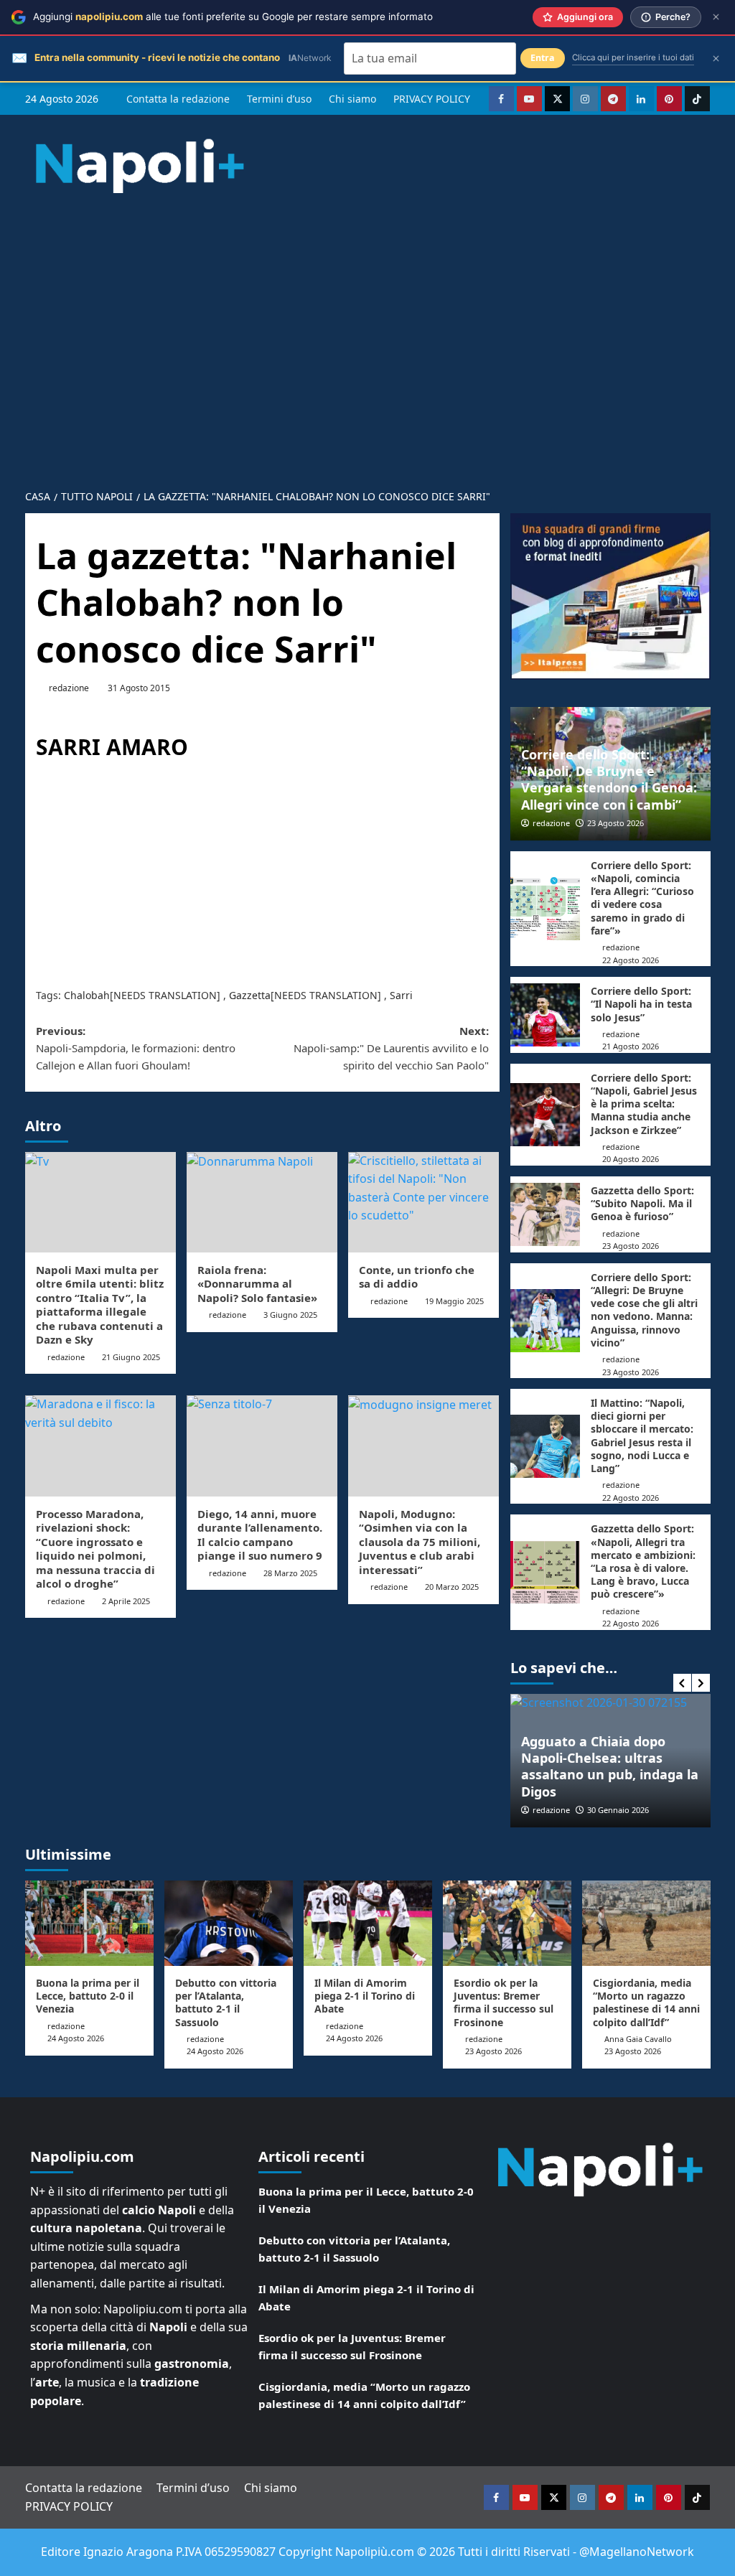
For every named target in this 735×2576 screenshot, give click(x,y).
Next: (391, 1048)
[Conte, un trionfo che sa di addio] (423, 1202)
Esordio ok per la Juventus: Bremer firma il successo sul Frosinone (504, 2003)
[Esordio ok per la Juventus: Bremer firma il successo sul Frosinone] (507, 1923)
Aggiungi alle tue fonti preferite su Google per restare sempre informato (233, 17)
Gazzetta (250, 995)
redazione (69, 688)
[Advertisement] (367, 329)
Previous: (136, 1048)
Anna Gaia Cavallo (638, 2039)
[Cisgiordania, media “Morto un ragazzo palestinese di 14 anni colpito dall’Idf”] (646, 1923)
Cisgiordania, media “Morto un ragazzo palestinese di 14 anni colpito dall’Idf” (646, 2003)
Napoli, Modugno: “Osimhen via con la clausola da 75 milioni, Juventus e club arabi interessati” (420, 1542)
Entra (543, 58)
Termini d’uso (279, 99)
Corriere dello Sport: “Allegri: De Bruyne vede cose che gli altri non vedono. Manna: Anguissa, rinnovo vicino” (644, 1310)
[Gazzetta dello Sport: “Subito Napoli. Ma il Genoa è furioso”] (546, 1214)
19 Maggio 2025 (454, 1301)
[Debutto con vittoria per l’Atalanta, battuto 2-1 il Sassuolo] (229, 1923)
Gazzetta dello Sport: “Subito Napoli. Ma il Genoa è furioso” (642, 1203)
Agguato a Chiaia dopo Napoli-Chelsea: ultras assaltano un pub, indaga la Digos (610, 1766)
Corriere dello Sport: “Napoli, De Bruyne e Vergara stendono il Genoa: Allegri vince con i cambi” (609, 779)
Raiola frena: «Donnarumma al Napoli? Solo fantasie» (257, 1284)
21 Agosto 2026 (631, 1046)
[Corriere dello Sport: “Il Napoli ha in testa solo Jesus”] (546, 1015)
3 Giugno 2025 (290, 1315)
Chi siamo (352, 99)
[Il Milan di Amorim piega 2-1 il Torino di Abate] (368, 1923)
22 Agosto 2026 (631, 960)
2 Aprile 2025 (126, 1601)
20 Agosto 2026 (631, 1159)
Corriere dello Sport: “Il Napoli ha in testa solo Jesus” (641, 1004)
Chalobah (87, 995)
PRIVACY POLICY (432, 99)
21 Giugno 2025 (131, 1357)
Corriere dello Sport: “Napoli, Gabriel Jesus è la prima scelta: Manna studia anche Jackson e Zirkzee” (644, 1104)
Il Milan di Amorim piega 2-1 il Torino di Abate (365, 1996)
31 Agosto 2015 (139, 688)
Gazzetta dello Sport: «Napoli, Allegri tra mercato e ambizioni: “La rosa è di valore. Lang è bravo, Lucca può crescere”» (643, 1561)
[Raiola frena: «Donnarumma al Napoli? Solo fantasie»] (262, 1202)
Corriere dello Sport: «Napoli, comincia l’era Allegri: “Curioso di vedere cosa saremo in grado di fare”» (642, 898)
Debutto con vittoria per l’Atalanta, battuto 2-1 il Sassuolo (226, 2003)
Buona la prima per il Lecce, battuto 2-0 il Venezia (88, 1996)
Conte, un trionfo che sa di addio (417, 1277)
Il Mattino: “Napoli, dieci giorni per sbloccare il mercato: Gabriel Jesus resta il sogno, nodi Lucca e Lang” (642, 1435)
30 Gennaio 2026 (618, 1810)
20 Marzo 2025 (452, 1587)
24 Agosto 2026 (76, 2038)
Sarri (401, 995)
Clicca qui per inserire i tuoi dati (633, 57)
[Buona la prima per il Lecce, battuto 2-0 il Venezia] (89, 1923)
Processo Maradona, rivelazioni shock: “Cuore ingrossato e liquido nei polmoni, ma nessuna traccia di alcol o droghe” (95, 1549)
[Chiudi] (716, 17)
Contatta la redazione (178, 99)
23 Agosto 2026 (615, 823)
